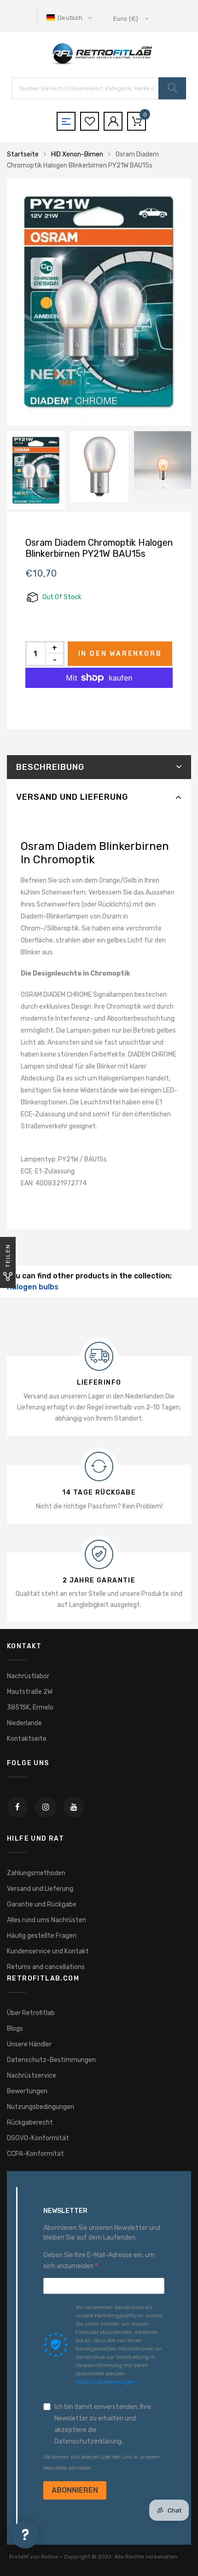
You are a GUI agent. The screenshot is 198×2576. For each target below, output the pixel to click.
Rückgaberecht (30, 2123)
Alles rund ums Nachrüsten (47, 1920)
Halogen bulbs (33, 1287)
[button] (70, 18)
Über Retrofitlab (31, 2013)
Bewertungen (27, 2091)
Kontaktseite (27, 1739)
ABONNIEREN (75, 2490)
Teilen (8, 1256)
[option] (99, 302)
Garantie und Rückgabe (42, 1904)
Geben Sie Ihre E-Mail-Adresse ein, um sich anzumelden (99, 2261)
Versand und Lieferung (72, 797)
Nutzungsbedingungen (41, 2107)
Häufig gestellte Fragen (42, 1936)
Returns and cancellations (46, 1967)
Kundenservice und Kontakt (48, 1951)
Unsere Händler (29, 2044)
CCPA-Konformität (35, 2154)
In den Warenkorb (120, 654)
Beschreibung (50, 767)
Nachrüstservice (32, 2076)
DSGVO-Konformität (38, 2138)
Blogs (15, 2029)
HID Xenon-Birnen (77, 154)
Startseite (23, 154)
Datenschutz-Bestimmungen (51, 2060)
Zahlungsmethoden (36, 1873)
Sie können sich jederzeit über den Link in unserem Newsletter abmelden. (102, 2463)
